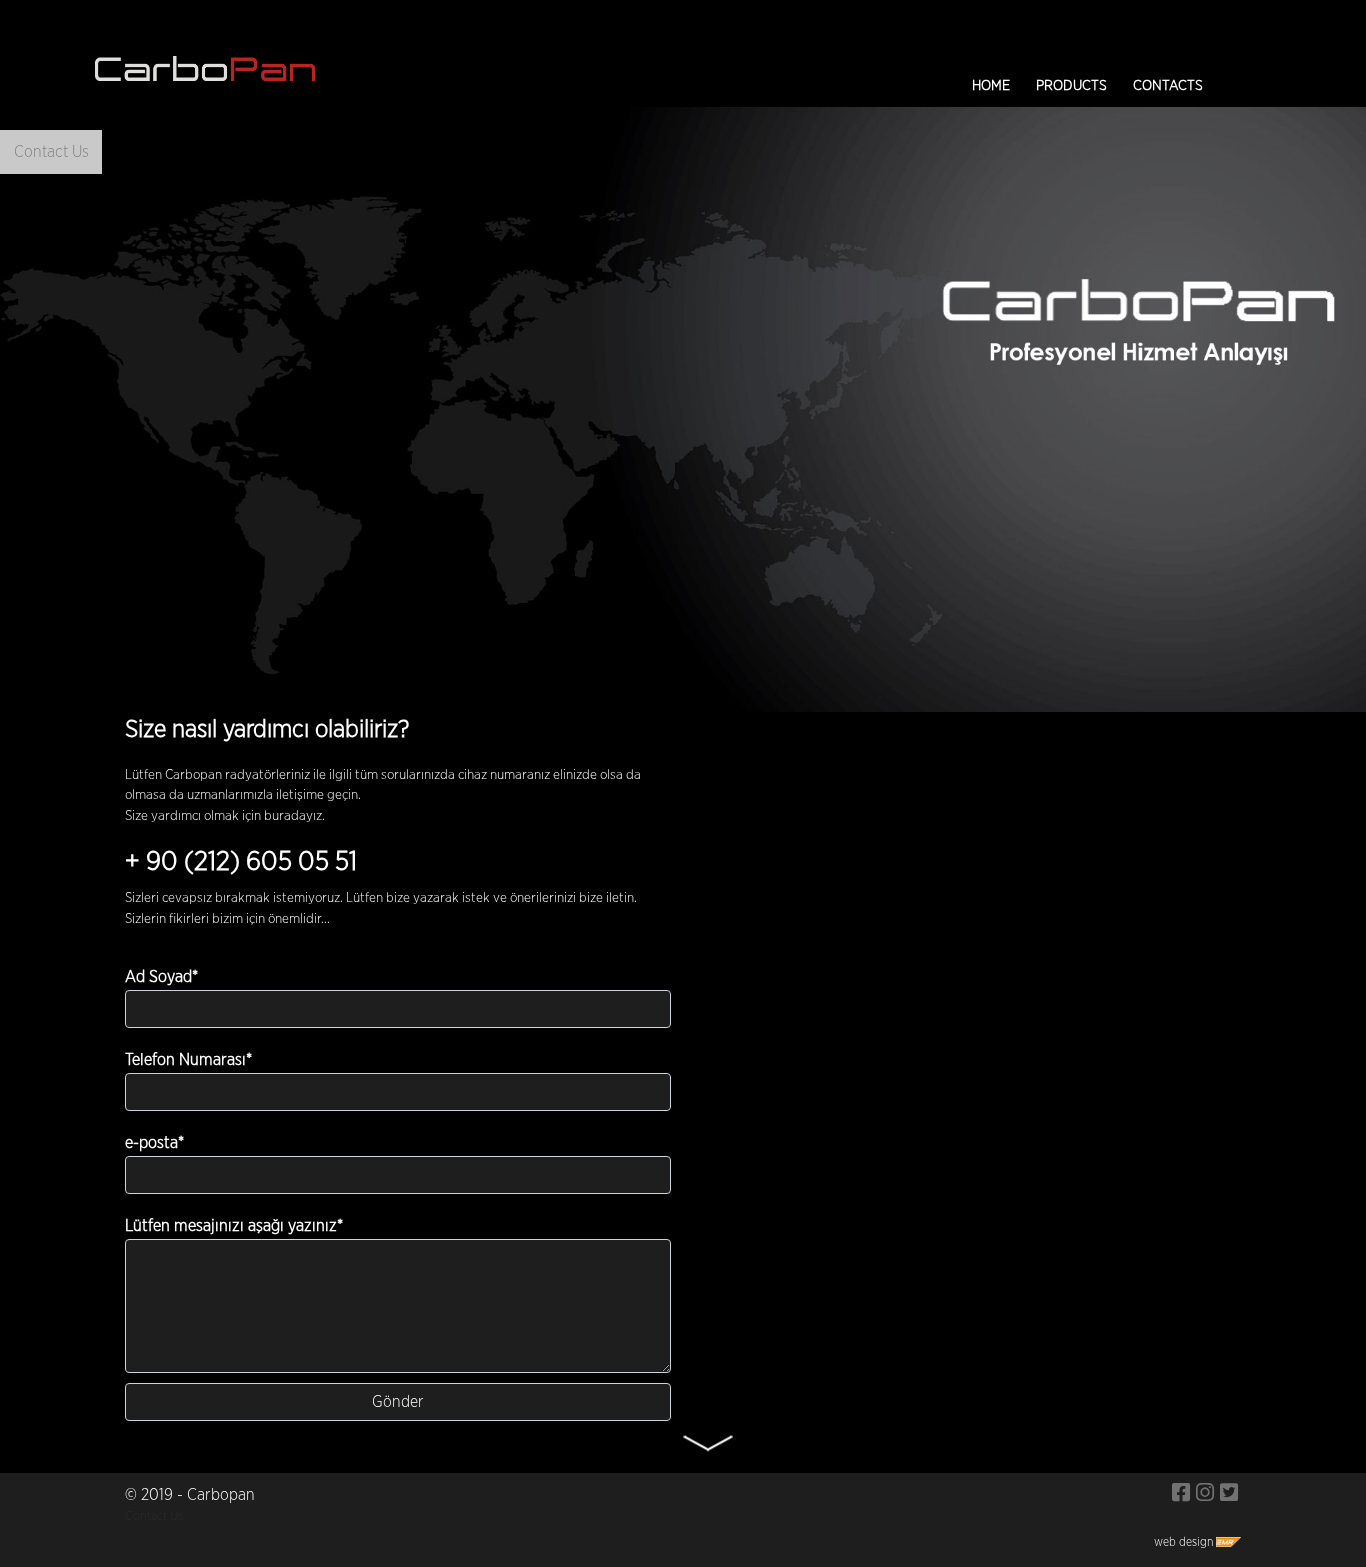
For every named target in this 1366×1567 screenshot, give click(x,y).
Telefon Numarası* (188, 1060)
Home (991, 86)
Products (1071, 86)
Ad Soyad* (161, 977)
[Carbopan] (1181, 1495)
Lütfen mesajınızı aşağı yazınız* (234, 1226)
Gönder (398, 1402)
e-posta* (154, 1143)
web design (1185, 1542)
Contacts (1168, 86)
